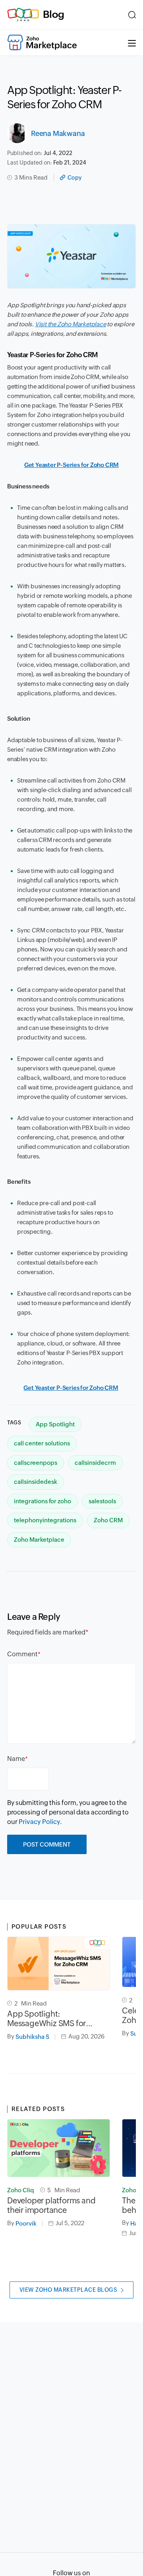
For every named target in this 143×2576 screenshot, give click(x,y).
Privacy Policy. (40, 1822)
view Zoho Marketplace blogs (69, 2290)
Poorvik (26, 2223)
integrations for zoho (43, 1501)
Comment (22, 1654)
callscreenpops (36, 1463)
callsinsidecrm (95, 1463)
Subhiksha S (32, 2037)
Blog (54, 14)
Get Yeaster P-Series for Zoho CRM (71, 465)
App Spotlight (55, 1424)
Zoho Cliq (21, 2190)
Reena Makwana (58, 133)
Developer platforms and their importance (51, 2205)
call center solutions (42, 1443)
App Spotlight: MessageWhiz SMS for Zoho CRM (46, 2019)
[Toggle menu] (132, 42)
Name (16, 1759)
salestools (102, 1501)
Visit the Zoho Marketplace (71, 324)
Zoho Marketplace (39, 1540)
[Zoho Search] (132, 15)
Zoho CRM (108, 1520)
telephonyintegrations (45, 1520)
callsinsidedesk (36, 1482)
